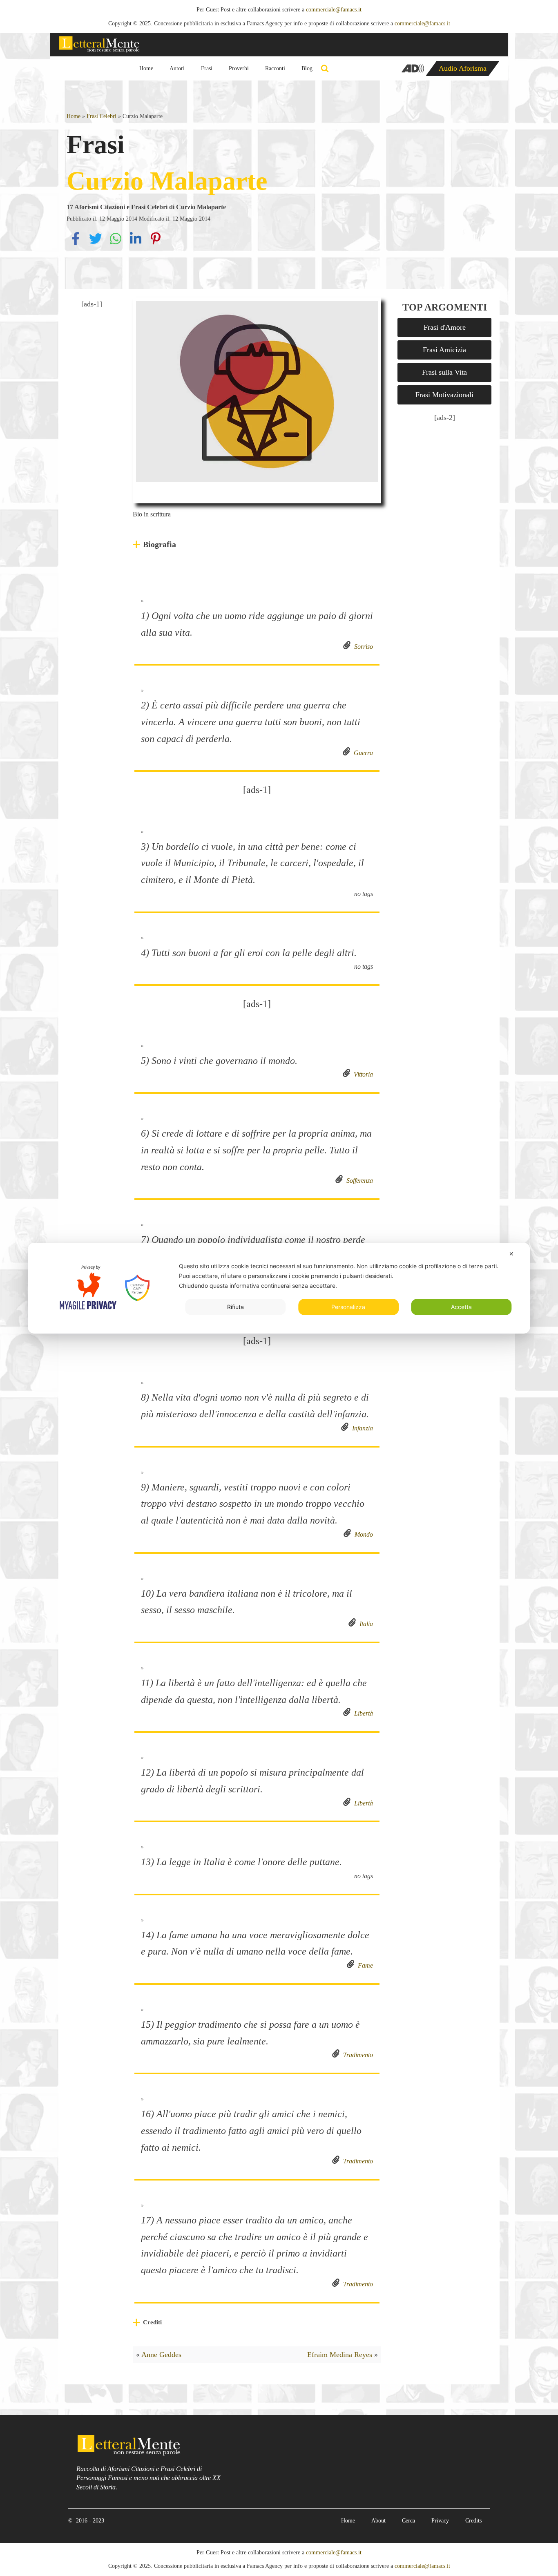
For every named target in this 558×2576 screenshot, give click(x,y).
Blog (307, 68)
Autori (177, 68)
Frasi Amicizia (444, 350)
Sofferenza (358, 1181)
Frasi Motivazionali (444, 395)
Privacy (440, 2521)
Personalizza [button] (348, 1307)
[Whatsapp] (117, 245)
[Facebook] (77, 245)
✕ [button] (511, 1254)
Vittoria (362, 1074)
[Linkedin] (137, 245)
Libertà (362, 1713)
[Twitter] (97, 245)
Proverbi (239, 68)
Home (146, 68)
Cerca (408, 2521)
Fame (364, 1965)
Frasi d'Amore (445, 327)
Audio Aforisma (463, 68)
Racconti (275, 68)
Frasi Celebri (102, 116)
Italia (365, 1624)
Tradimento (356, 2055)
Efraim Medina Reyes (340, 2355)
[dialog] (279, 1288)
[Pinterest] (156, 245)
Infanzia (361, 1428)
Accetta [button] (461, 1307)
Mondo (362, 1534)
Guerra (362, 753)
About (378, 2521)
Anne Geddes (161, 2355)
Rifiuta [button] (235, 1307)
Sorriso (362, 647)
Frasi (207, 68)
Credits (473, 2521)
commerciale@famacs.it (334, 10)
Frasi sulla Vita (444, 372)
